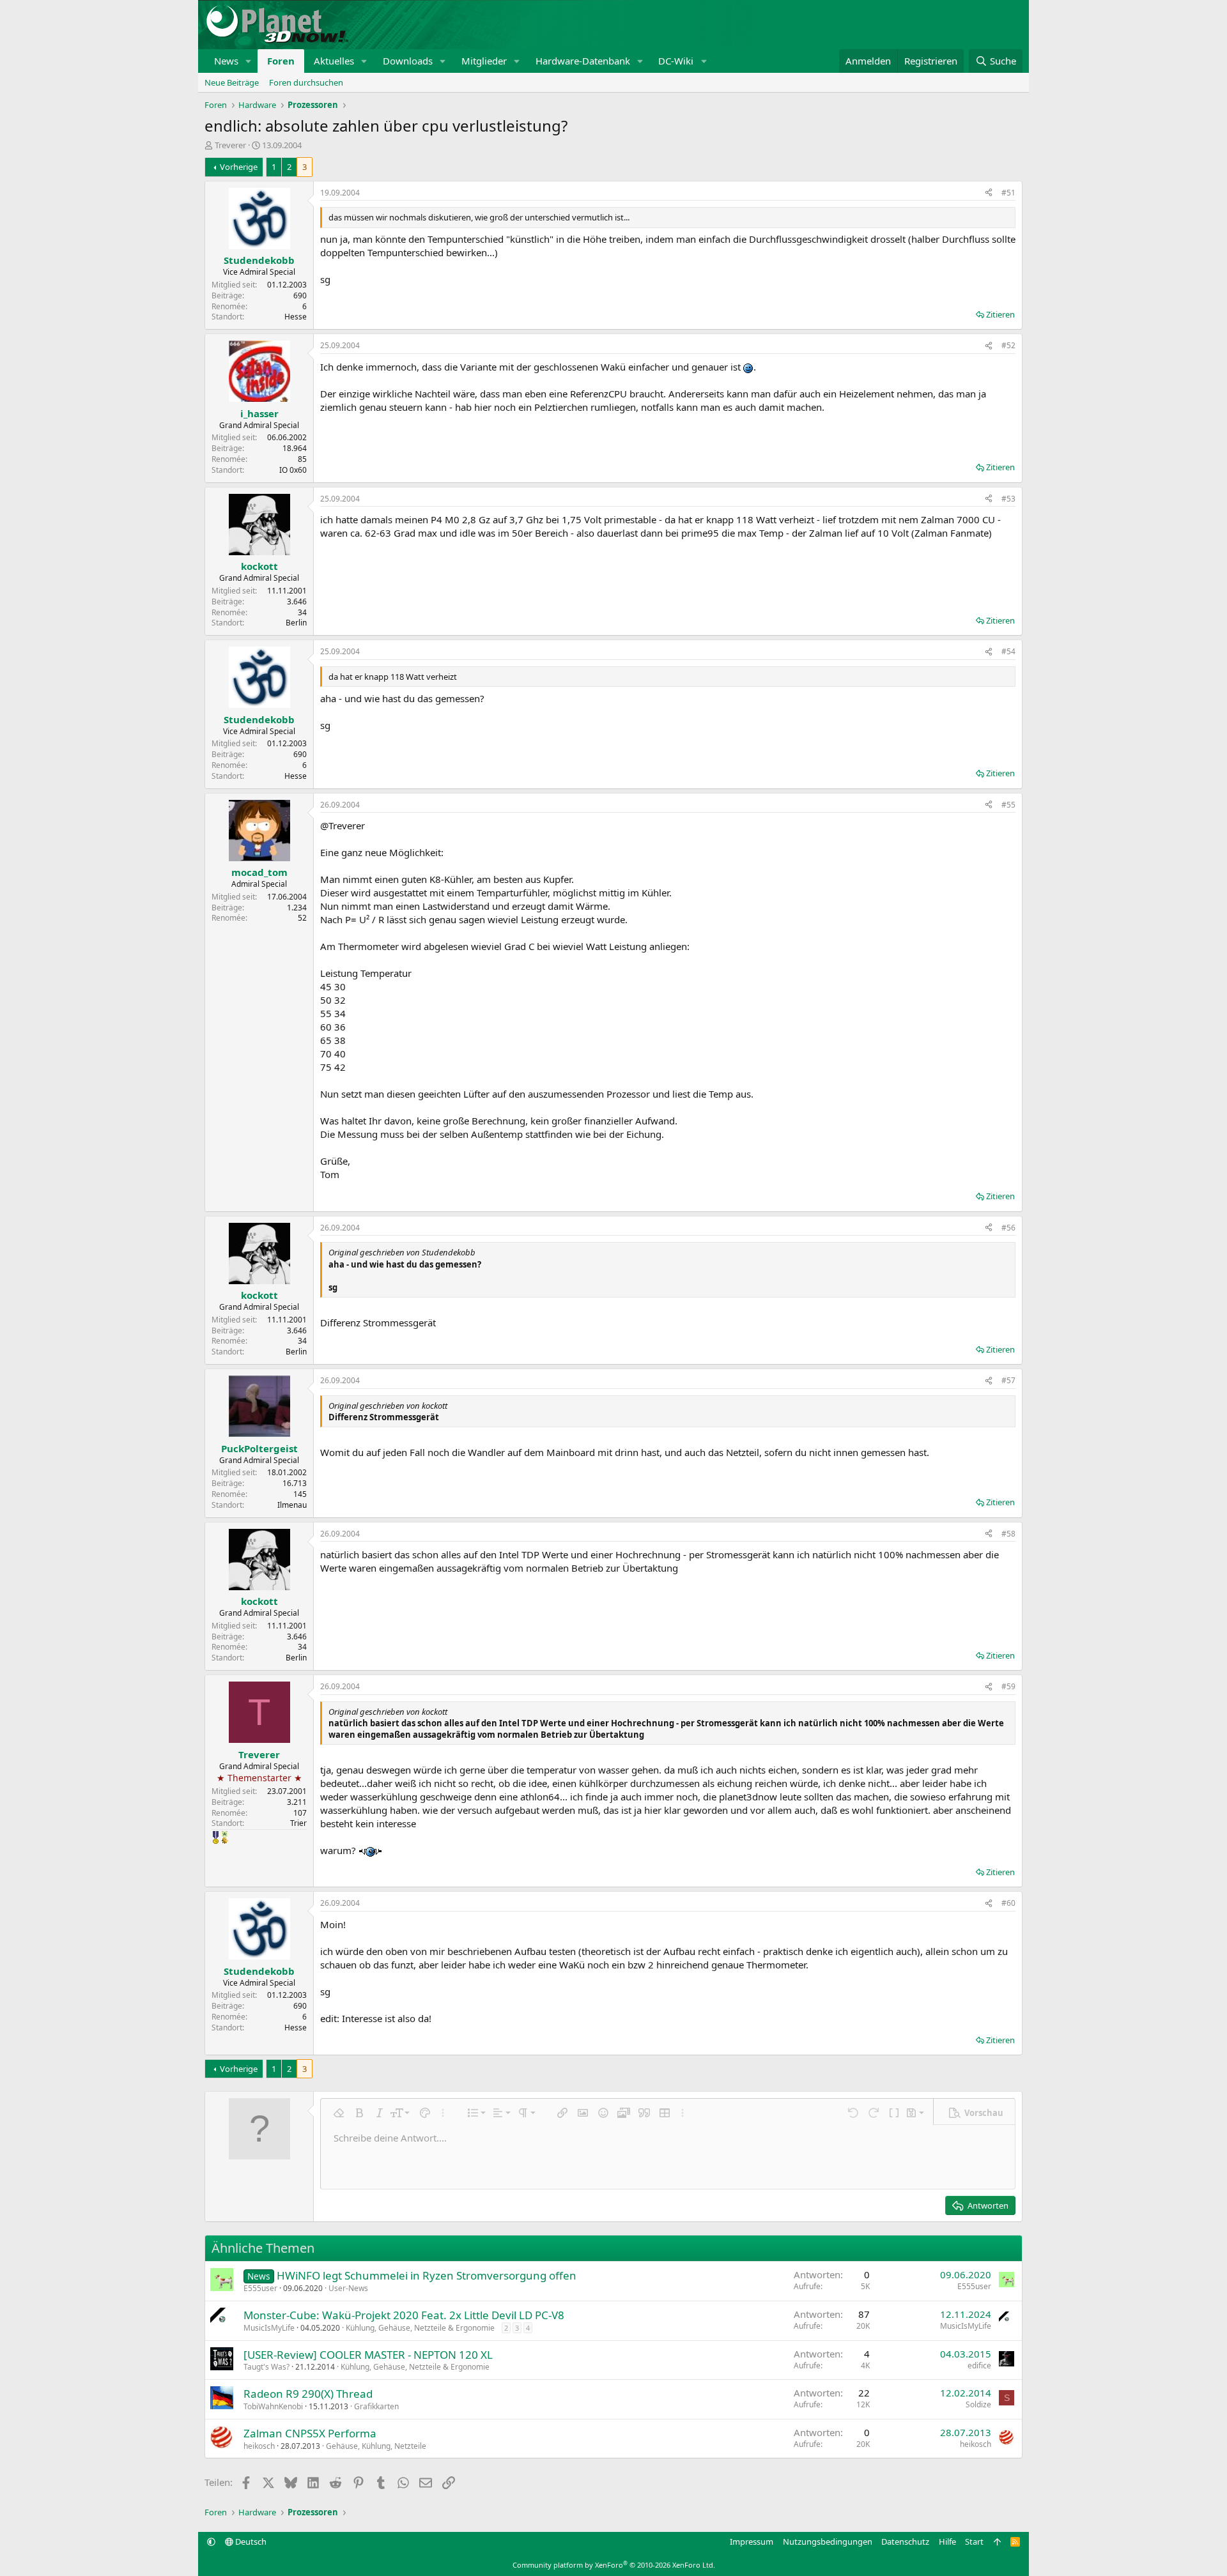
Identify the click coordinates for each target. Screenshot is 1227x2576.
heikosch (259, 2446)
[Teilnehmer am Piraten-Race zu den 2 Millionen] (225, 1837)
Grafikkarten (376, 2406)
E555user (260, 2288)
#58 (1008, 1534)
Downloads (408, 61)
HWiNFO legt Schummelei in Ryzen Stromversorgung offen (427, 2275)
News (226, 61)
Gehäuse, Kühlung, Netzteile (376, 2446)
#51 (1008, 193)
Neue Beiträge (232, 82)
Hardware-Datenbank (583, 61)
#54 (1008, 651)
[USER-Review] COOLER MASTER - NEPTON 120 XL (368, 2355)
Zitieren (1000, 314)
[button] (249, 61)
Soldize (978, 2404)
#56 (1008, 1228)
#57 (1008, 1380)
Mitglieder (484, 61)
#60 (1008, 1903)
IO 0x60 (293, 470)
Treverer (230, 145)
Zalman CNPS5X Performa (310, 2433)
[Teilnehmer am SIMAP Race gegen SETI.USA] (216, 1837)
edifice (979, 2365)
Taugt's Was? (266, 2367)
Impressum (752, 2541)
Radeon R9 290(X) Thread (308, 2394)
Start (974, 2541)
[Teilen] (989, 193)
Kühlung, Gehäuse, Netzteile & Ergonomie (420, 2328)
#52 (1008, 345)
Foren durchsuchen (306, 82)
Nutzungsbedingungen (828, 2541)
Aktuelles (334, 61)
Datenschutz (905, 2541)
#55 (1008, 805)
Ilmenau (292, 1505)
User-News (348, 2288)
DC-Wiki (676, 61)
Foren (281, 61)
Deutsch (250, 2541)
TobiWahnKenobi (273, 2406)
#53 (1008, 499)
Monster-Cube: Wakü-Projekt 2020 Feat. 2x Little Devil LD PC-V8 (404, 2315)
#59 (1008, 1686)
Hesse (296, 317)
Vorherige (239, 167)
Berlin (296, 623)
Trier (298, 1823)
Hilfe (947, 2541)
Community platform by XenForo (614, 2565)
